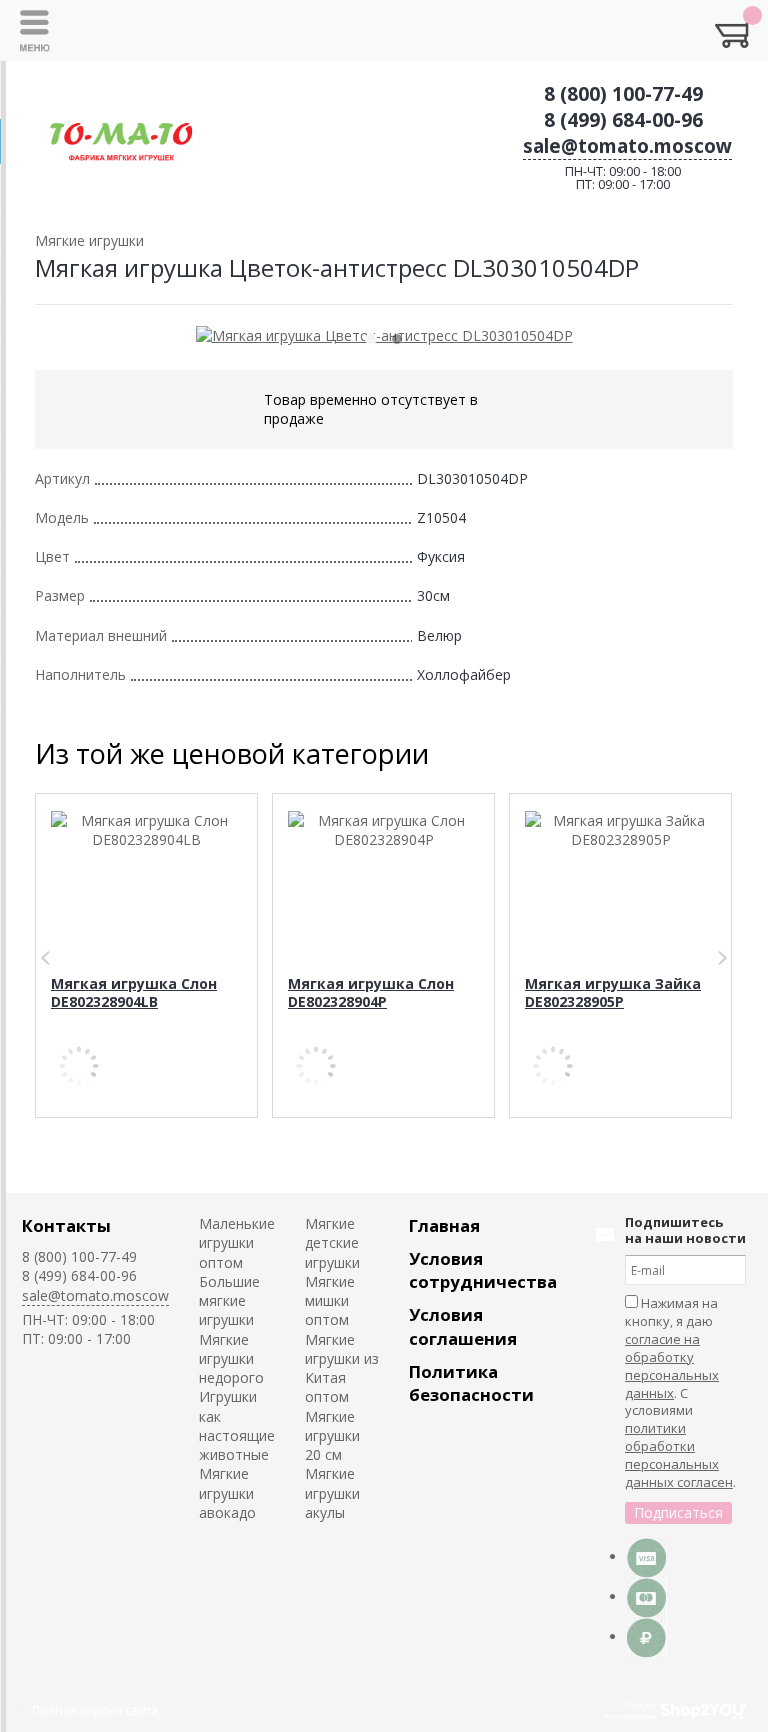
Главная (444, 1225)
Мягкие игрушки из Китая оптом (342, 1368)
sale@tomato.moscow (627, 146)
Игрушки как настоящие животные (237, 1425)
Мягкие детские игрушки (332, 1243)
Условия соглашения (463, 1326)
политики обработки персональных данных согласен (679, 1455)
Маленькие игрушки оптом (237, 1243)
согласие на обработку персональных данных (672, 1366)
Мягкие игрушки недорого (231, 1359)
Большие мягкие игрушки (229, 1301)
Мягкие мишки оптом (330, 1301)
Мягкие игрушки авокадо (227, 1493)
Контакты (66, 1225)
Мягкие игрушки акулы (332, 1493)
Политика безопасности (471, 1383)
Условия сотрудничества (483, 1270)
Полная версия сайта (95, 1710)
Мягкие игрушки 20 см (332, 1436)
